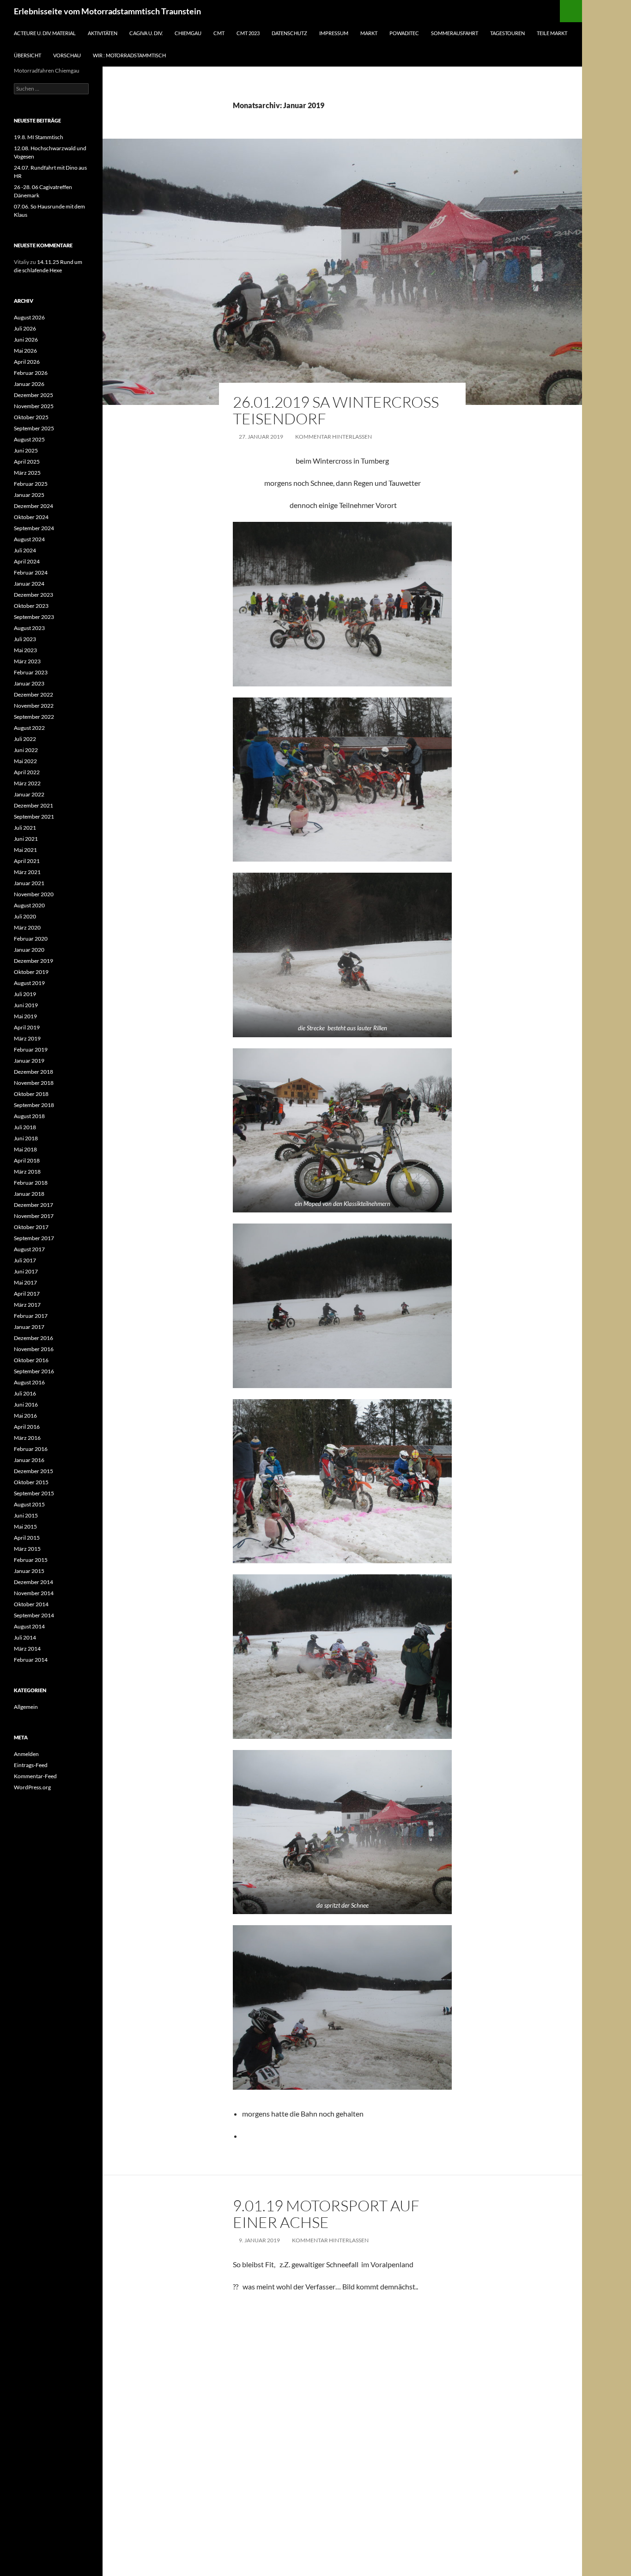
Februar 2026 (31, 373)
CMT (219, 33)
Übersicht (27, 55)
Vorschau (67, 55)
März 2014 (27, 1649)
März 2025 (27, 473)
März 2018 (27, 1172)
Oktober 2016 (31, 1360)
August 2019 (29, 983)
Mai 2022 (25, 761)
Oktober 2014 (31, 1604)
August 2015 (29, 1504)
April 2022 (27, 772)
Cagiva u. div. (146, 33)
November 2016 (34, 1349)
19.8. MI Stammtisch (39, 137)
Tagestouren (507, 33)
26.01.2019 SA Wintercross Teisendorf (336, 410)
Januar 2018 (29, 1194)
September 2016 (34, 1371)
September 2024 (34, 528)
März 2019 (27, 1038)
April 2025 (27, 462)
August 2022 (29, 728)
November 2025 (34, 406)
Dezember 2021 (33, 805)
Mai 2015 (25, 1527)
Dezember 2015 (33, 1471)
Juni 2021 (26, 839)
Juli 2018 (25, 1127)
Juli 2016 (25, 1393)
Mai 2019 (25, 1016)
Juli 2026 (25, 328)
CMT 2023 (248, 33)
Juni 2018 (26, 1138)
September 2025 (34, 428)
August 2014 (29, 1626)
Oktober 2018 (31, 1094)
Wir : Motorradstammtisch (129, 55)
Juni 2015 (26, 1515)
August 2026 (29, 317)
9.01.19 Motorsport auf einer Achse (326, 2214)
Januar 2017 (29, 1327)
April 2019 (27, 1027)
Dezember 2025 (33, 395)
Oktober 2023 (31, 606)
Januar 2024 (29, 584)
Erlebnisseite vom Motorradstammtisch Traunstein (107, 11)
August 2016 (29, 1382)
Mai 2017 (25, 1282)
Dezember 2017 (33, 1205)
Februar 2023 (31, 672)
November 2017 (34, 1216)
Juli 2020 (25, 916)
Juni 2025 (26, 450)
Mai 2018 (25, 1149)
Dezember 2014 (33, 1582)
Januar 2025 (29, 495)
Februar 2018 (31, 1183)
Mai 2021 (25, 850)
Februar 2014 (31, 1660)
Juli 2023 (25, 639)
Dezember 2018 (33, 1072)
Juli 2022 (25, 739)
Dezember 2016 (33, 1338)
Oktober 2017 (31, 1227)
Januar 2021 (29, 883)
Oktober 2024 (31, 517)
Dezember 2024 (33, 506)
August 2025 (29, 439)
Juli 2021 (25, 828)
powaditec (404, 33)
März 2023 (27, 661)
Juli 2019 (25, 994)
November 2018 (34, 1083)
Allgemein (26, 1707)
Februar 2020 (31, 939)
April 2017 (27, 1294)
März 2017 (27, 1305)
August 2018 (29, 1116)
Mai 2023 (25, 650)
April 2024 (27, 561)
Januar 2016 (29, 1460)
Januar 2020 (29, 950)
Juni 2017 (26, 1271)
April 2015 (27, 1538)
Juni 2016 (26, 1404)
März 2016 (27, 1438)
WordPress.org (32, 1787)
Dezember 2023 (33, 595)
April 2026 (27, 362)
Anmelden (26, 1754)
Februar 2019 (31, 1049)
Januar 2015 (29, 1571)
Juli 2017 (25, 1260)
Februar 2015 (31, 1560)
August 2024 (29, 539)
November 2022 (34, 706)
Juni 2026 (26, 340)
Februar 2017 (31, 1316)
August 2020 (29, 905)
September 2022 (34, 717)
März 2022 (27, 783)
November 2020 (34, 894)
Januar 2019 (29, 1061)
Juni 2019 (26, 1005)
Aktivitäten (103, 33)
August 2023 (29, 628)
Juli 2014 (25, 1637)
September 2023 (34, 617)
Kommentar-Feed (35, 1776)
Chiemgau (188, 33)
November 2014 (34, 1593)
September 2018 (34, 1105)
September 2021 (34, 817)
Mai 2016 (25, 1416)
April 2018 (27, 1160)
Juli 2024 (25, 550)
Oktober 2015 (31, 1482)
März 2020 (27, 927)
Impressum (334, 33)
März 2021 (27, 872)
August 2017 (29, 1249)
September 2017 (34, 1238)
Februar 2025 (31, 484)
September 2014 (34, 1615)
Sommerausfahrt (455, 33)
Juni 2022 (26, 750)
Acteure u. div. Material (45, 33)
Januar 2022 (29, 794)
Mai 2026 (25, 351)
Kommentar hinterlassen (334, 437)
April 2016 (27, 1427)
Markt (369, 33)
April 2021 (27, 861)
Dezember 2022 (33, 694)
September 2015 (34, 1493)
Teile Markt (552, 33)
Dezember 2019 (33, 961)
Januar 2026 (29, 384)
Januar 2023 (29, 683)
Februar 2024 (31, 572)
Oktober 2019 (31, 972)
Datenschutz (289, 33)
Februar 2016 (31, 1449)
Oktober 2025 (31, 417)
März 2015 (27, 1549)
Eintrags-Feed (31, 1765)
